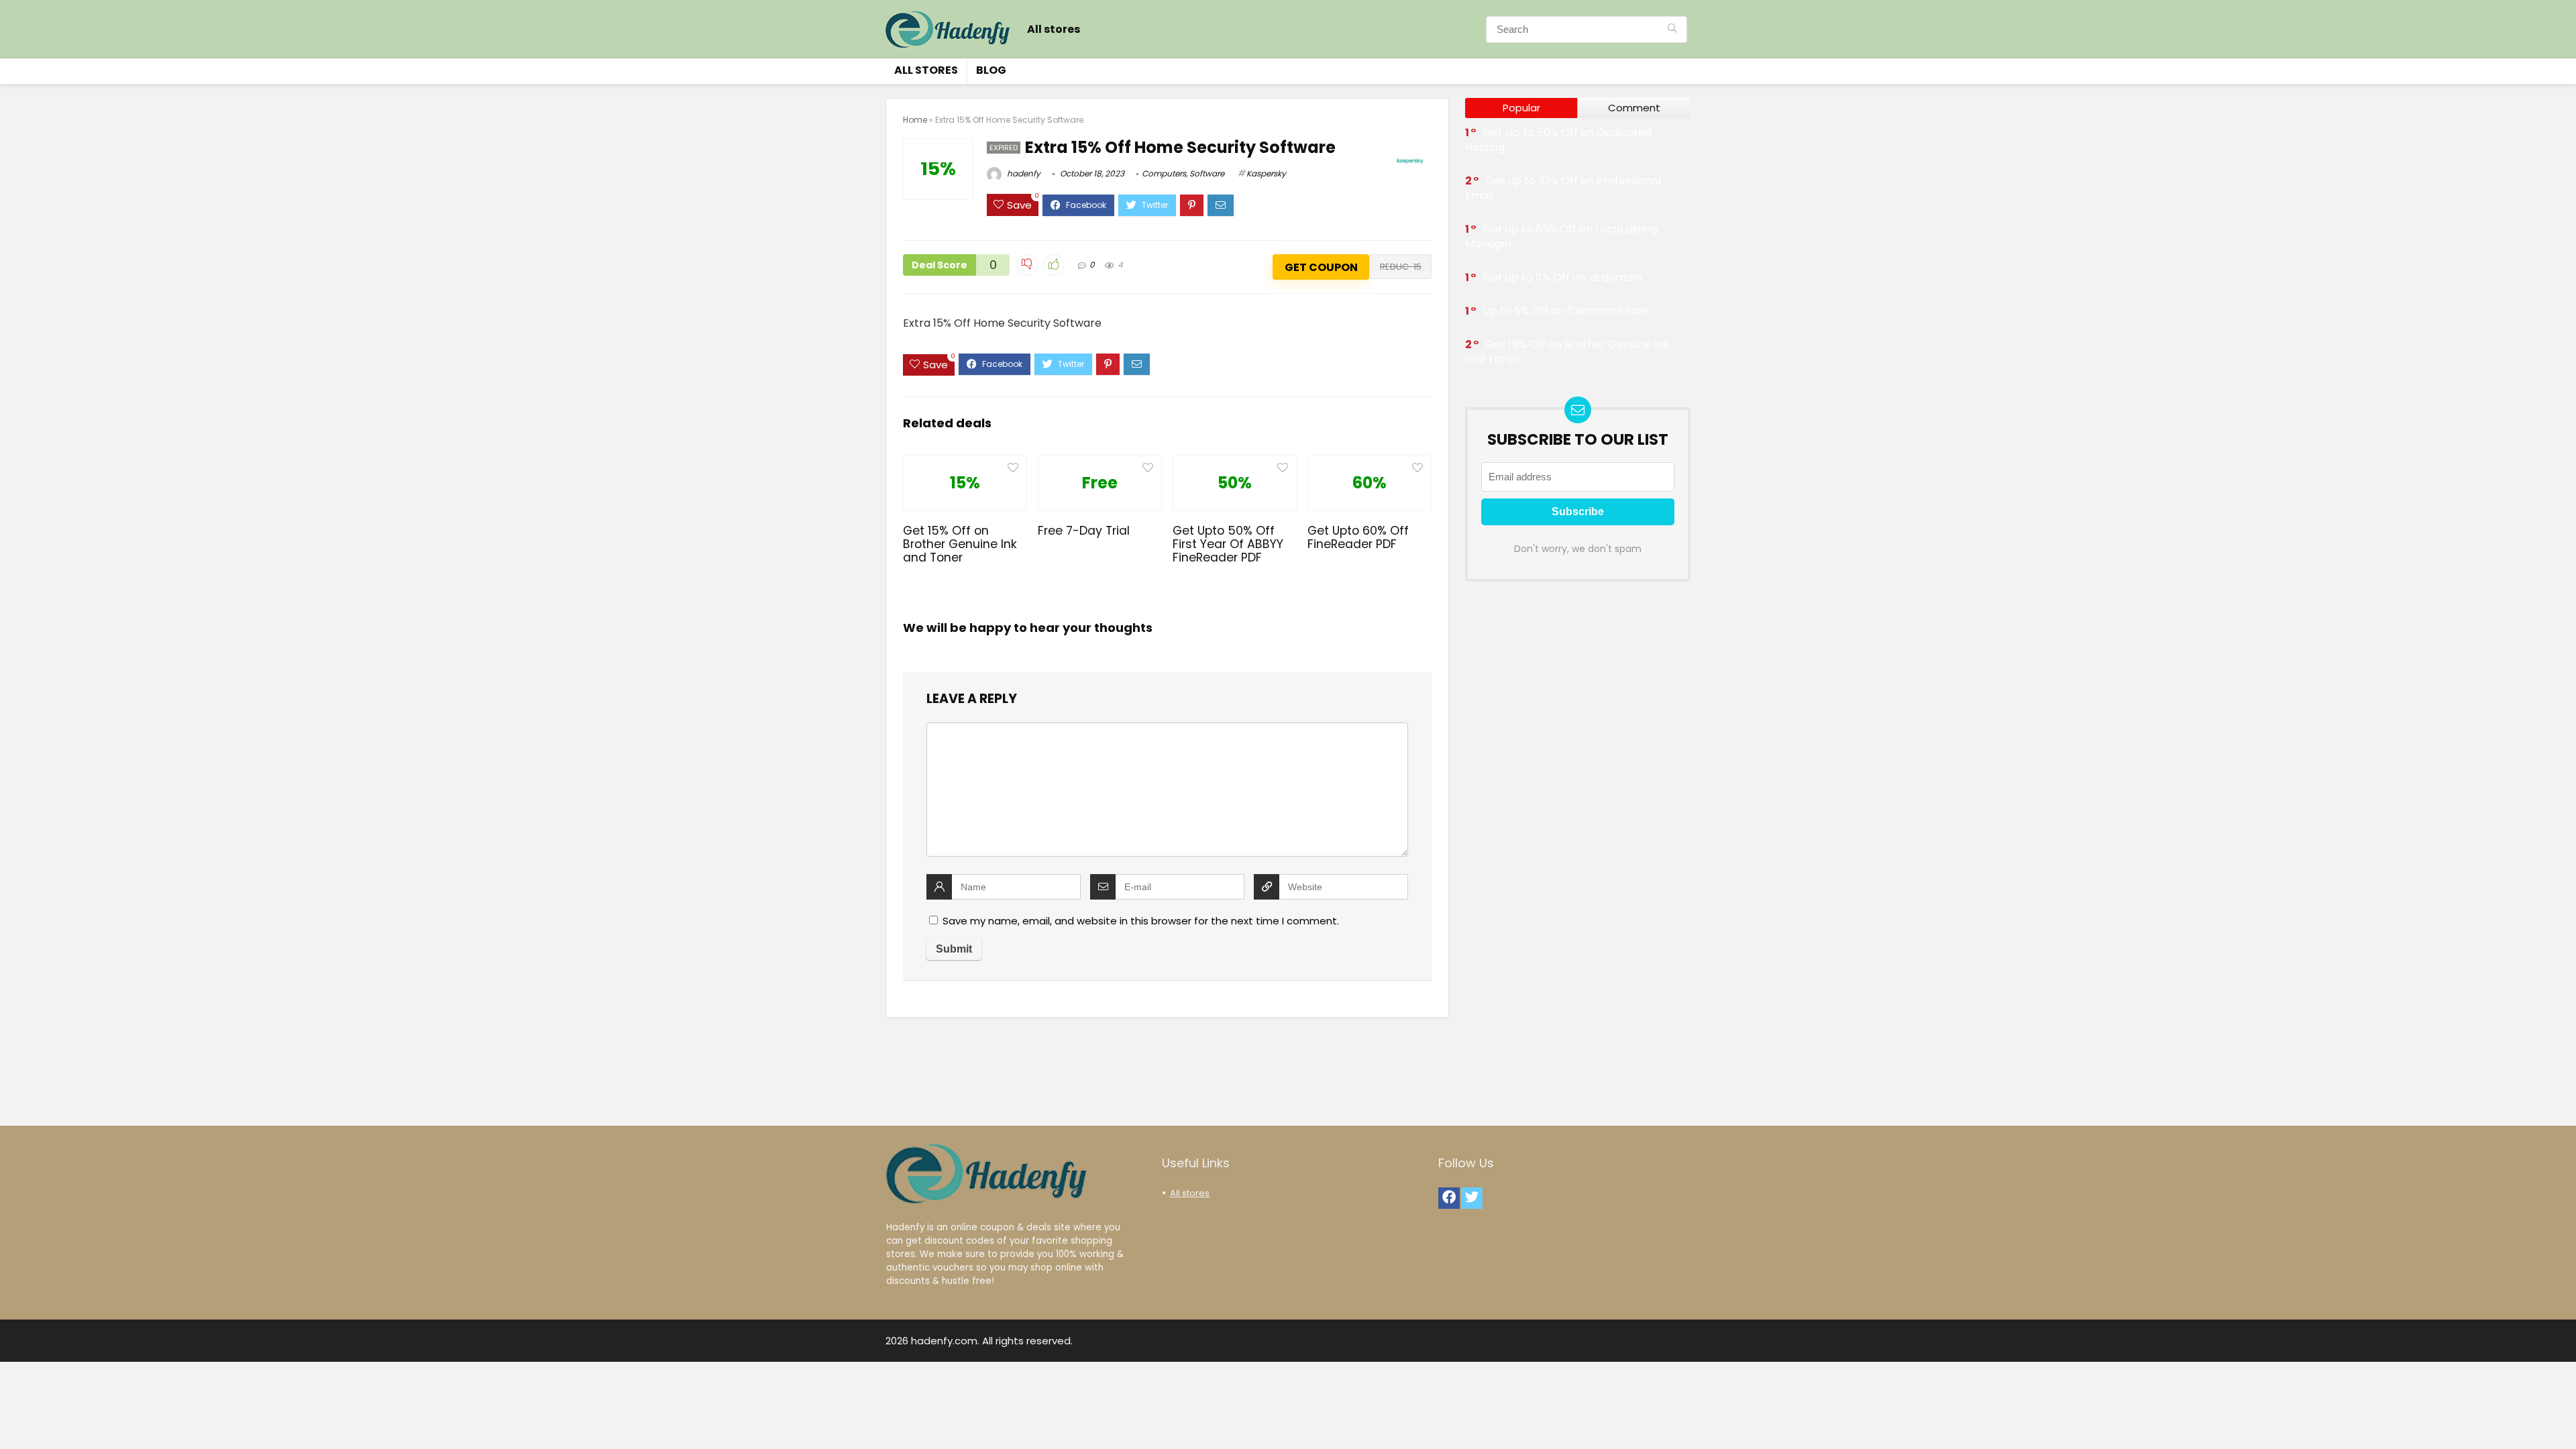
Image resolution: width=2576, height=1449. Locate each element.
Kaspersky (1266, 173)
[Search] (1672, 30)
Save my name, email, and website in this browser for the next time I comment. (1141, 921)
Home (915, 120)
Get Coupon (1321, 267)
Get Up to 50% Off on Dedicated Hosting (1558, 140)
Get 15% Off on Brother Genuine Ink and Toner (960, 544)
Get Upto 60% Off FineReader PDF (1358, 537)
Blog (991, 70)
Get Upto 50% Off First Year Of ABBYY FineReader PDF (1228, 544)
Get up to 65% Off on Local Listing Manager (1561, 236)
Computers (1164, 173)
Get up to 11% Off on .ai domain (1562, 277)
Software (1207, 173)
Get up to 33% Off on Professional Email (1563, 188)
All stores (1054, 29)
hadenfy (1023, 173)
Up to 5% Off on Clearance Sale (1565, 311)
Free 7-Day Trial (1084, 531)
